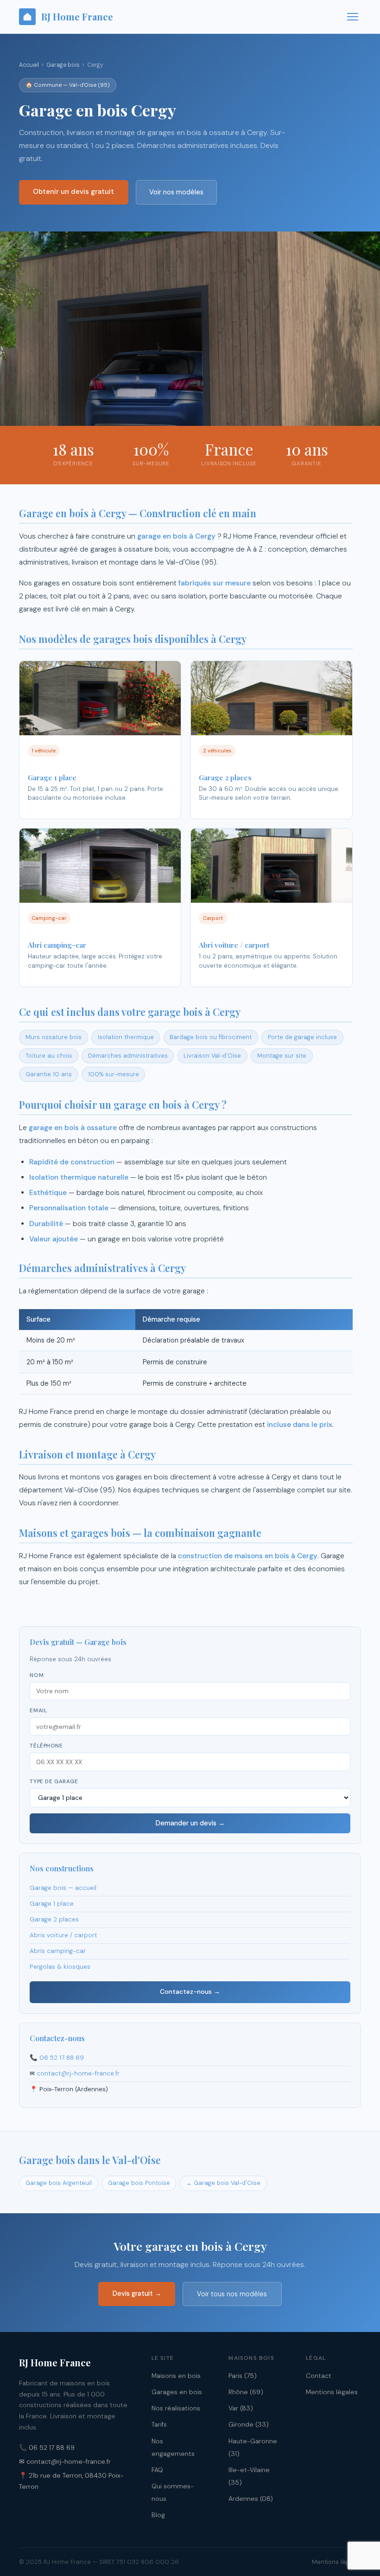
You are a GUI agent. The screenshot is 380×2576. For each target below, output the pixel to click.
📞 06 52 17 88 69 (47, 2448)
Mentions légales (332, 2392)
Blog (158, 2515)
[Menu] (353, 17)
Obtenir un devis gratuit (73, 192)
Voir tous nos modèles (232, 2294)
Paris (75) (243, 2376)
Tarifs (159, 2424)
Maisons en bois (176, 2376)
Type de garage (54, 1782)
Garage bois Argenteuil (59, 2183)
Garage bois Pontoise (139, 2183)
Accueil (29, 65)
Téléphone (46, 1746)
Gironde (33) (249, 2424)
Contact (319, 2376)
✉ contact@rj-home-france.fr (65, 2461)
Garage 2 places (54, 1919)
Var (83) (241, 2408)
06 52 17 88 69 (62, 2058)
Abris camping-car (58, 1951)
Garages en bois (177, 2392)
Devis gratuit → (137, 2293)
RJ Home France (77, 16)
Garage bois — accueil (63, 1888)
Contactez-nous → (190, 1991)
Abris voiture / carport (63, 1935)
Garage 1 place (52, 1904)
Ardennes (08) (251, 2499)
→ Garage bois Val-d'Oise (223, 2183)
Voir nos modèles (176, 192)
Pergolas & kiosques (60, 1967)
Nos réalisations (176, 2408)
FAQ (157, 2470)
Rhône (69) (246, 2392)
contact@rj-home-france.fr (78, 2073)
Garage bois (63, 65)
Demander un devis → (190, 1823)
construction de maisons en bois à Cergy (248, 1556)
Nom (37, 1675)
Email (38, 1711)
